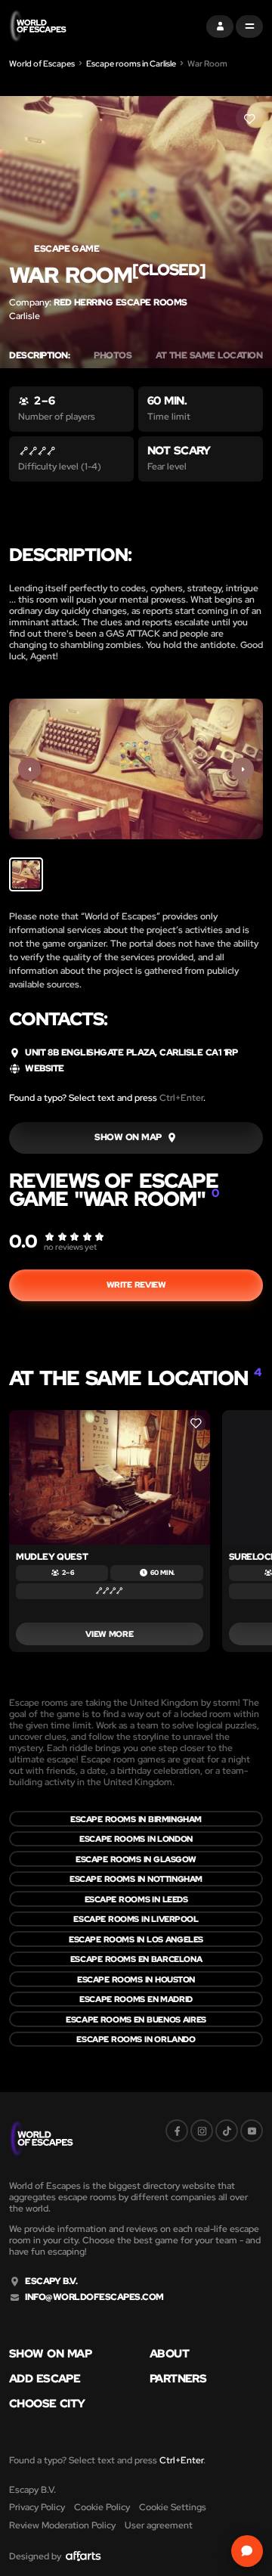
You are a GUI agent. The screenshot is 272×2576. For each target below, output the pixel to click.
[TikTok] (227, 2131)
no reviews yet (70, 1247)
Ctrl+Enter (181, 1098)
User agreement (159, 2525)
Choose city (47, 2404)
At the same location (213, 356)
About (169, 2354)
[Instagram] (202, 2131)
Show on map (50, 2354)
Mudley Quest (52, 1557)
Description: (39, 356)
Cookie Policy (102, 2507)
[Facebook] (177, 2131)
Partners (178, 2379)
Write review (136, 1285)
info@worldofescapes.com (94, 2297)
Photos (113, 356)
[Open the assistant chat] (247, 2551)
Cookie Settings (173, 2507)
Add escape (45, 2379)
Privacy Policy (37, 2507)
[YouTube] (252, 2131)
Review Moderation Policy (62, 2525)
